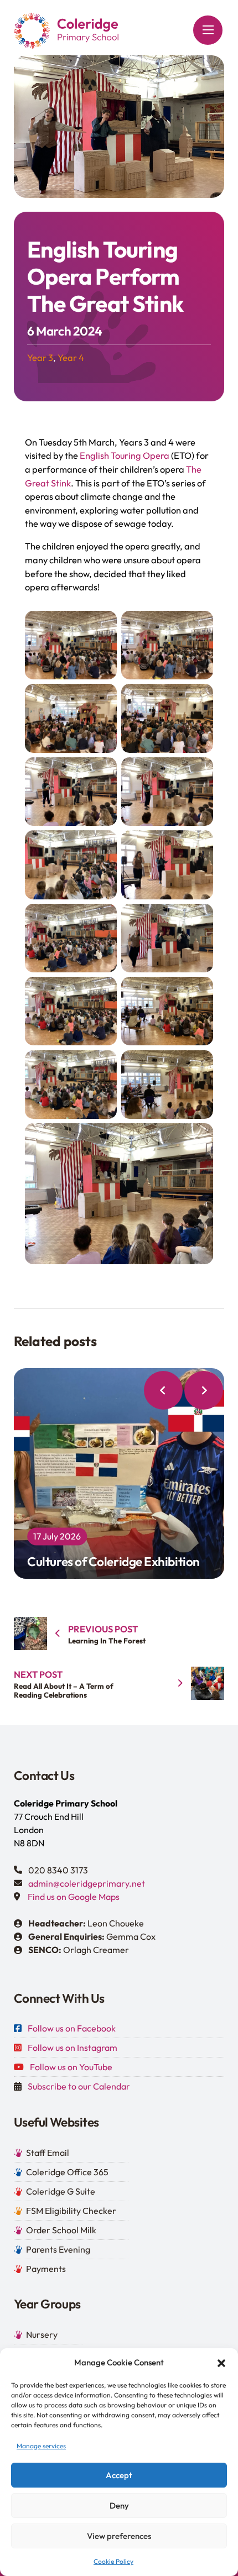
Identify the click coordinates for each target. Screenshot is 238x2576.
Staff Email (48, 2153)
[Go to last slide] (163, 1390)
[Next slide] (204, 1390)
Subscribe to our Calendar (79, 2086)
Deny (119, 2506)
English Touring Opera (125, 455)
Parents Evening (58, 2249)
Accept (119, 2475)
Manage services (41, 2446)
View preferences (119, 2536)
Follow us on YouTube (71, 2067)
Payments (46, 2269)
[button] (221, 2363)
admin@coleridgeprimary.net (87, 1883)
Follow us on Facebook (72, 2028)
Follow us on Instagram (73, 2048)
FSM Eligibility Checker (71, 2211)
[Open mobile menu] (208, 30)
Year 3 (40, 358)
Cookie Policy (113, 2561)
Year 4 (71, 358)
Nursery (42, 2334)
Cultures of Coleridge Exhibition (113, 1467)
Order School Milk (61, 2230)
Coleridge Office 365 (67, 2172)
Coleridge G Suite (61, 2191)
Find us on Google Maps (74, 1897)
